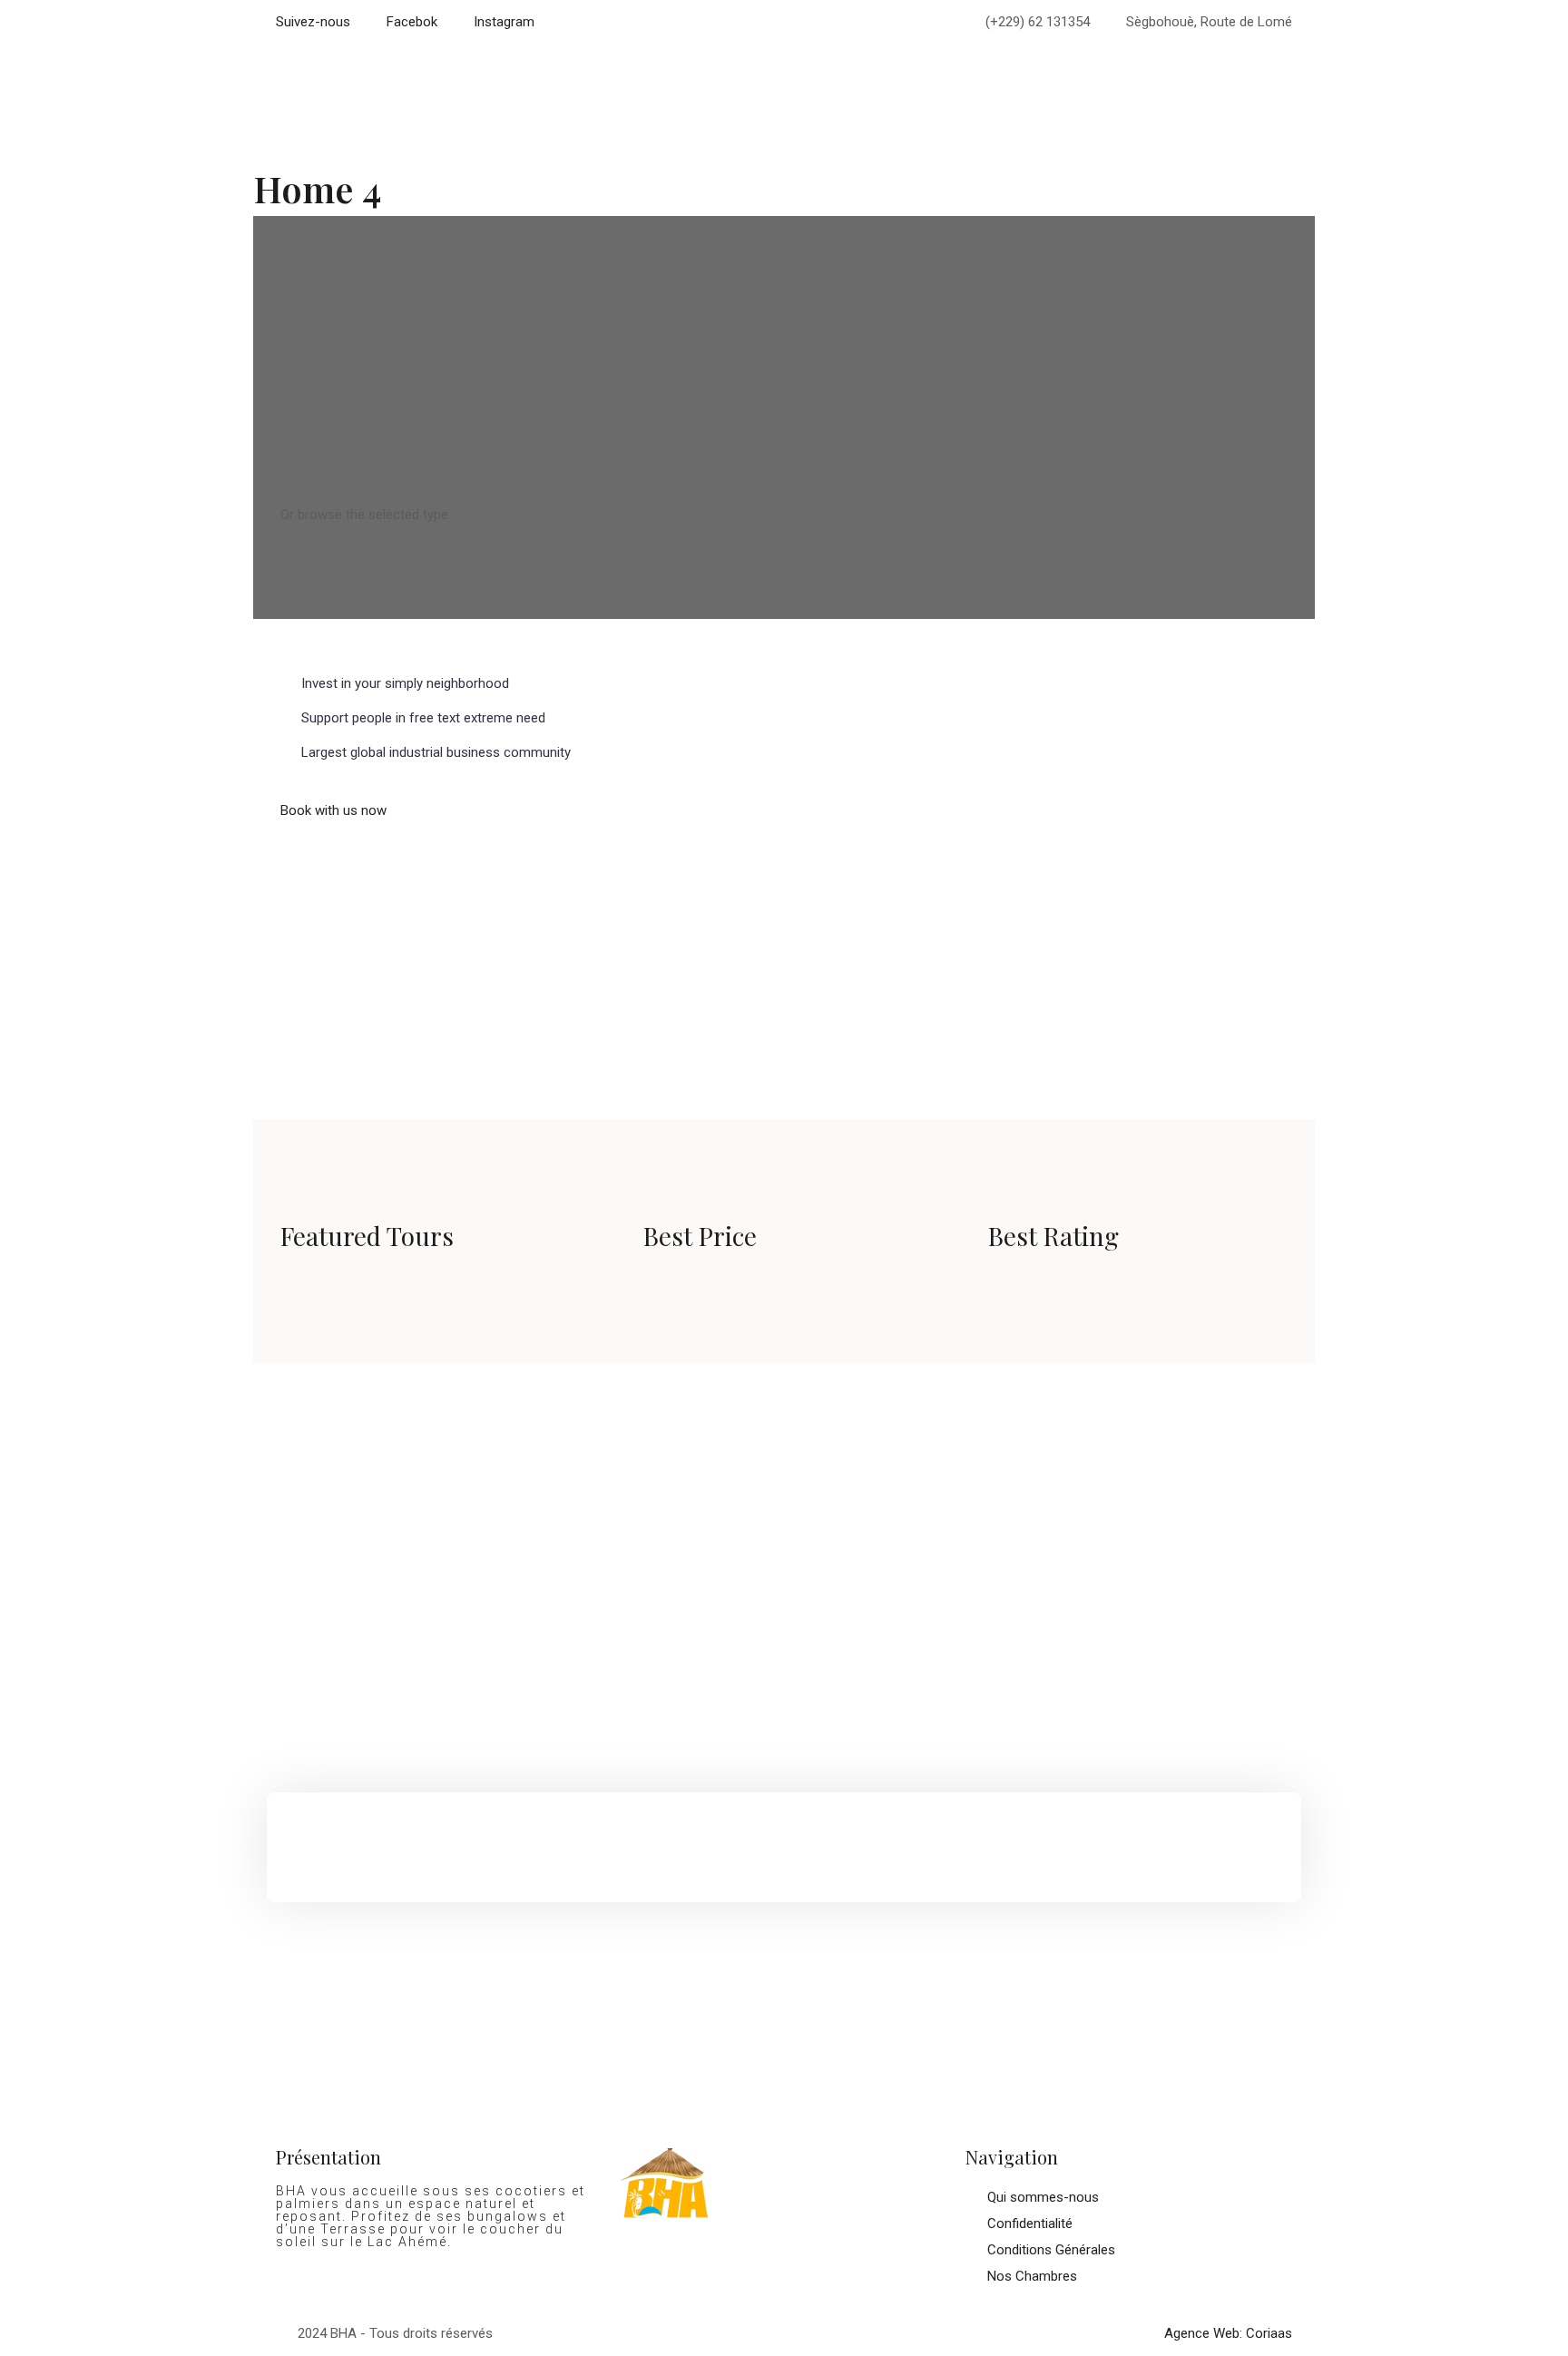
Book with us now (333, 810)
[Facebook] (643, 2271)
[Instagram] (692, 2271)
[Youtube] (741, 2271)
